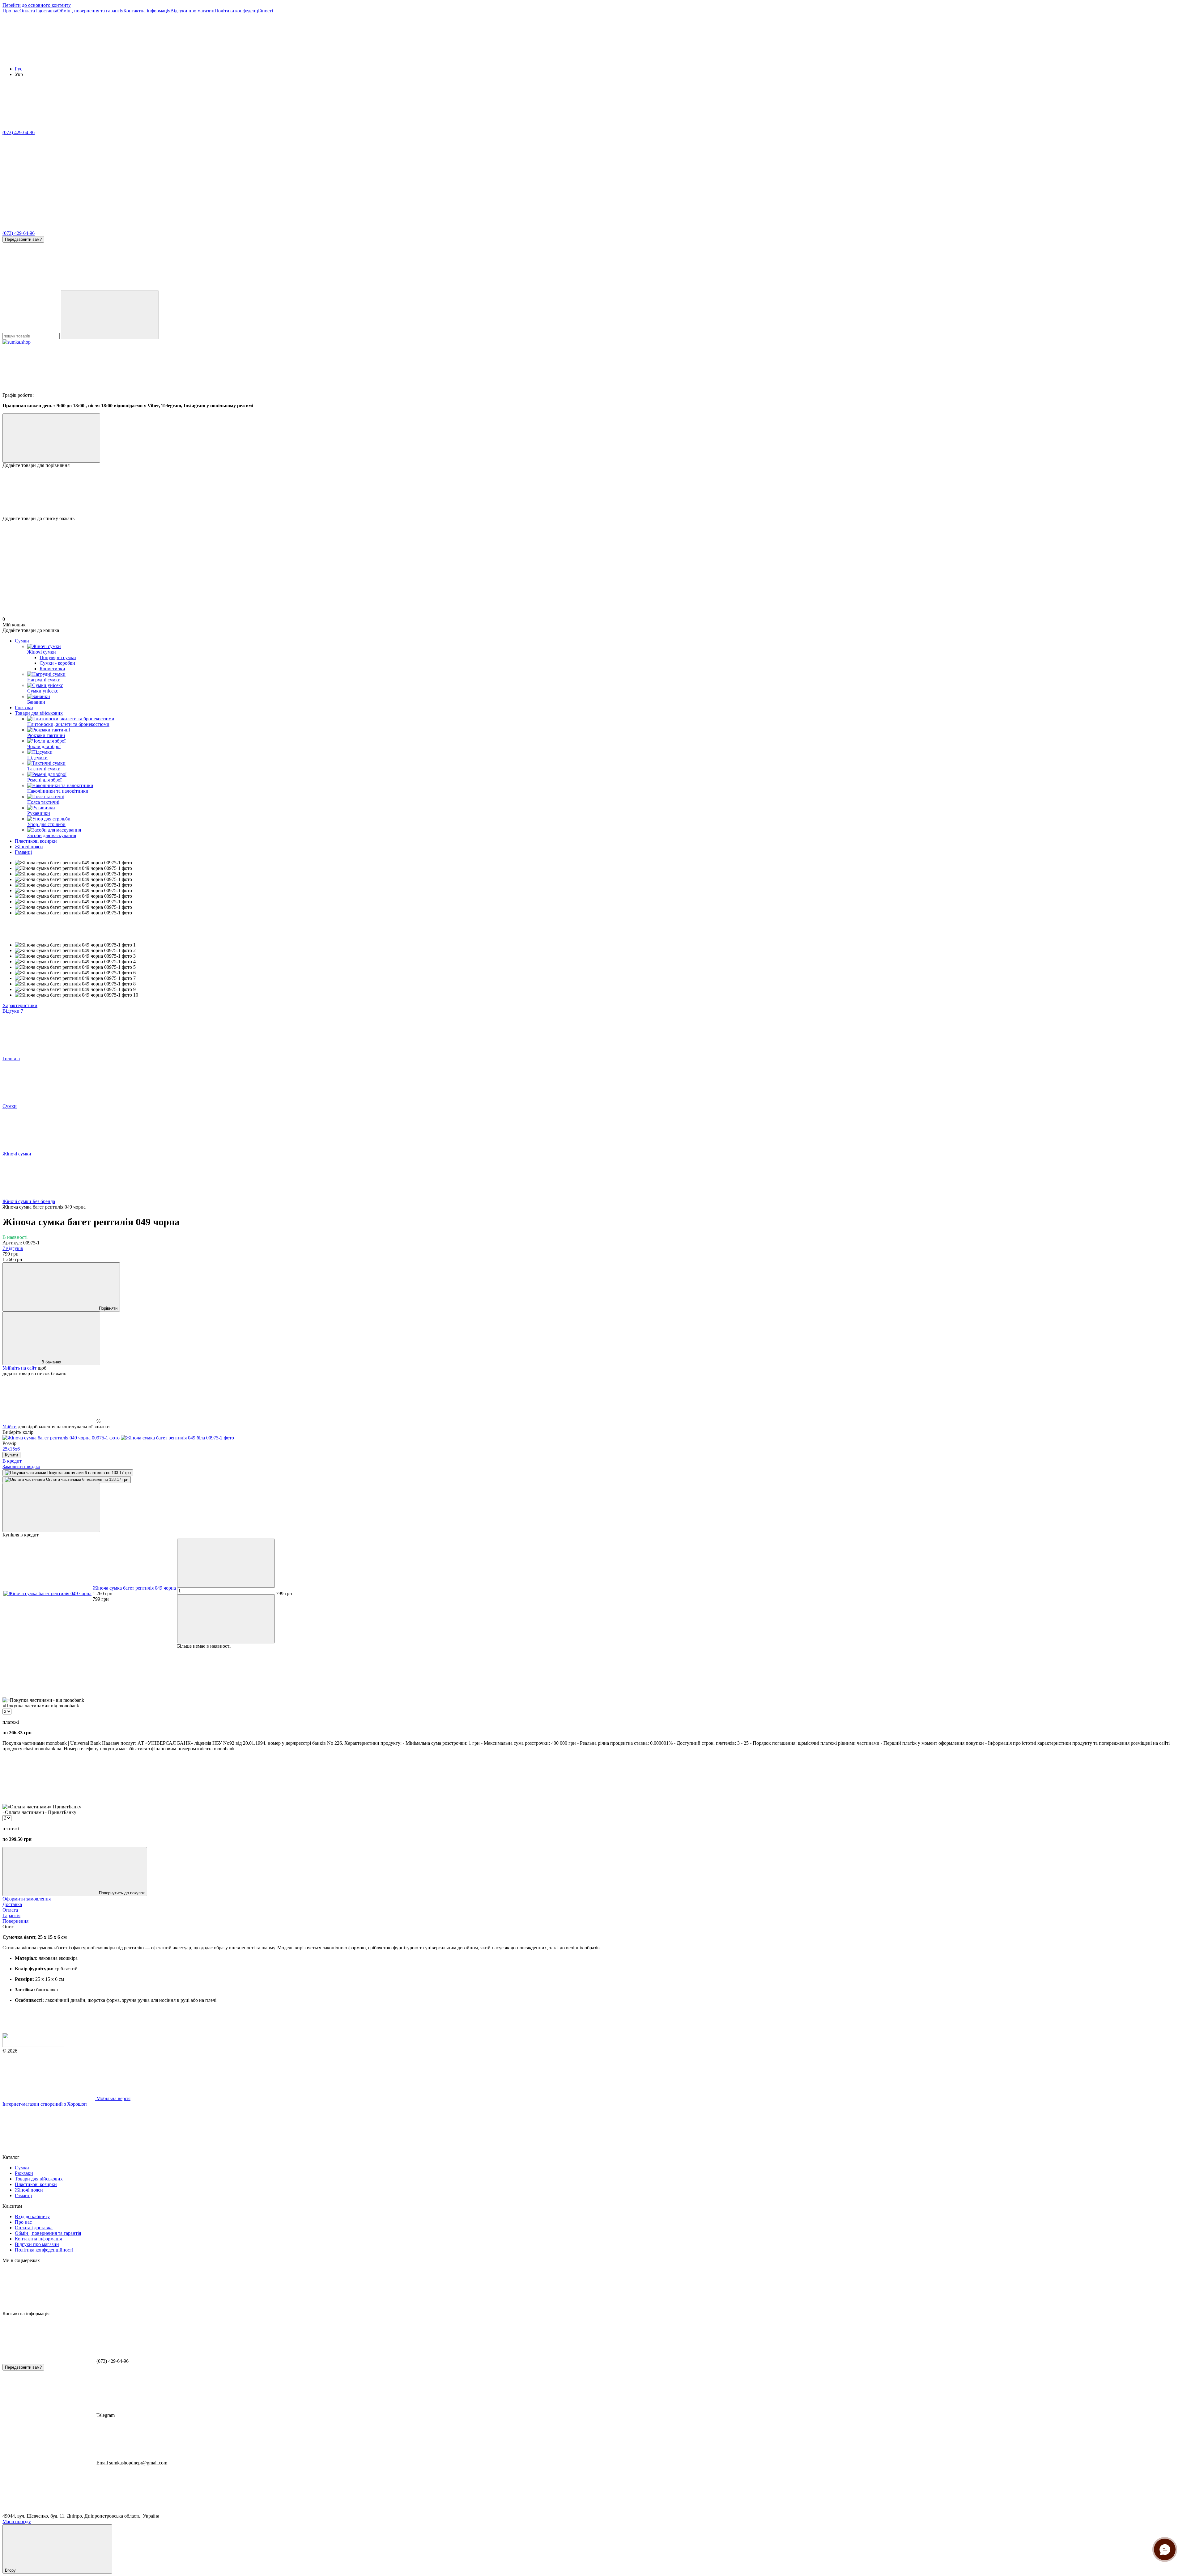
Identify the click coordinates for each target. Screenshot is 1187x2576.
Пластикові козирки (36, 841)
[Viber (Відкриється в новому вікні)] (327, 287)
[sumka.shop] (33, 2045)
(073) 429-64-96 (19, 132)
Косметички (52, 669)
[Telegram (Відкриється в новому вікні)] (234, 287)
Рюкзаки (24, 708)
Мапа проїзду (17, 2521)
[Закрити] (51, 1508)
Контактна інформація (147, 11)
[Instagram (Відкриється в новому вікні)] (49, 287)
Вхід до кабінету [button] (32, 2216)
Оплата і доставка (38, 11)
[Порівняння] (51, 438)
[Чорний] (62, 1438)
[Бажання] (593, 492)
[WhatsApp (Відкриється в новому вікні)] (420, 287)
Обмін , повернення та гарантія (90, 11)
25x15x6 (11, 1449)
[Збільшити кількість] (226, 1619)
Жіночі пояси (29, 847)
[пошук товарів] (110, 315)
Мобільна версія (113, 2098)
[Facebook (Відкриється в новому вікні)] (142, 287)
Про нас (11, 11)
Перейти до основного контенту (37, 5)
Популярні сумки (58, 657)
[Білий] (177, 1438)
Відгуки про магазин (192, 11)
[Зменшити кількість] (226, 1563)
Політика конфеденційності (244, 11)
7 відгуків (13, 1248)
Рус (19, 69)
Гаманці (23, 852)
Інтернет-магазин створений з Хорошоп (45, 2104)
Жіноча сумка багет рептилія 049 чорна (134, 1588)
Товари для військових (39, 713)
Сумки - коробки (57, 663)
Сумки (22, 641)
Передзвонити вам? (23, 239)
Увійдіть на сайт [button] (19, 1368)
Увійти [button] (10, 1427)
